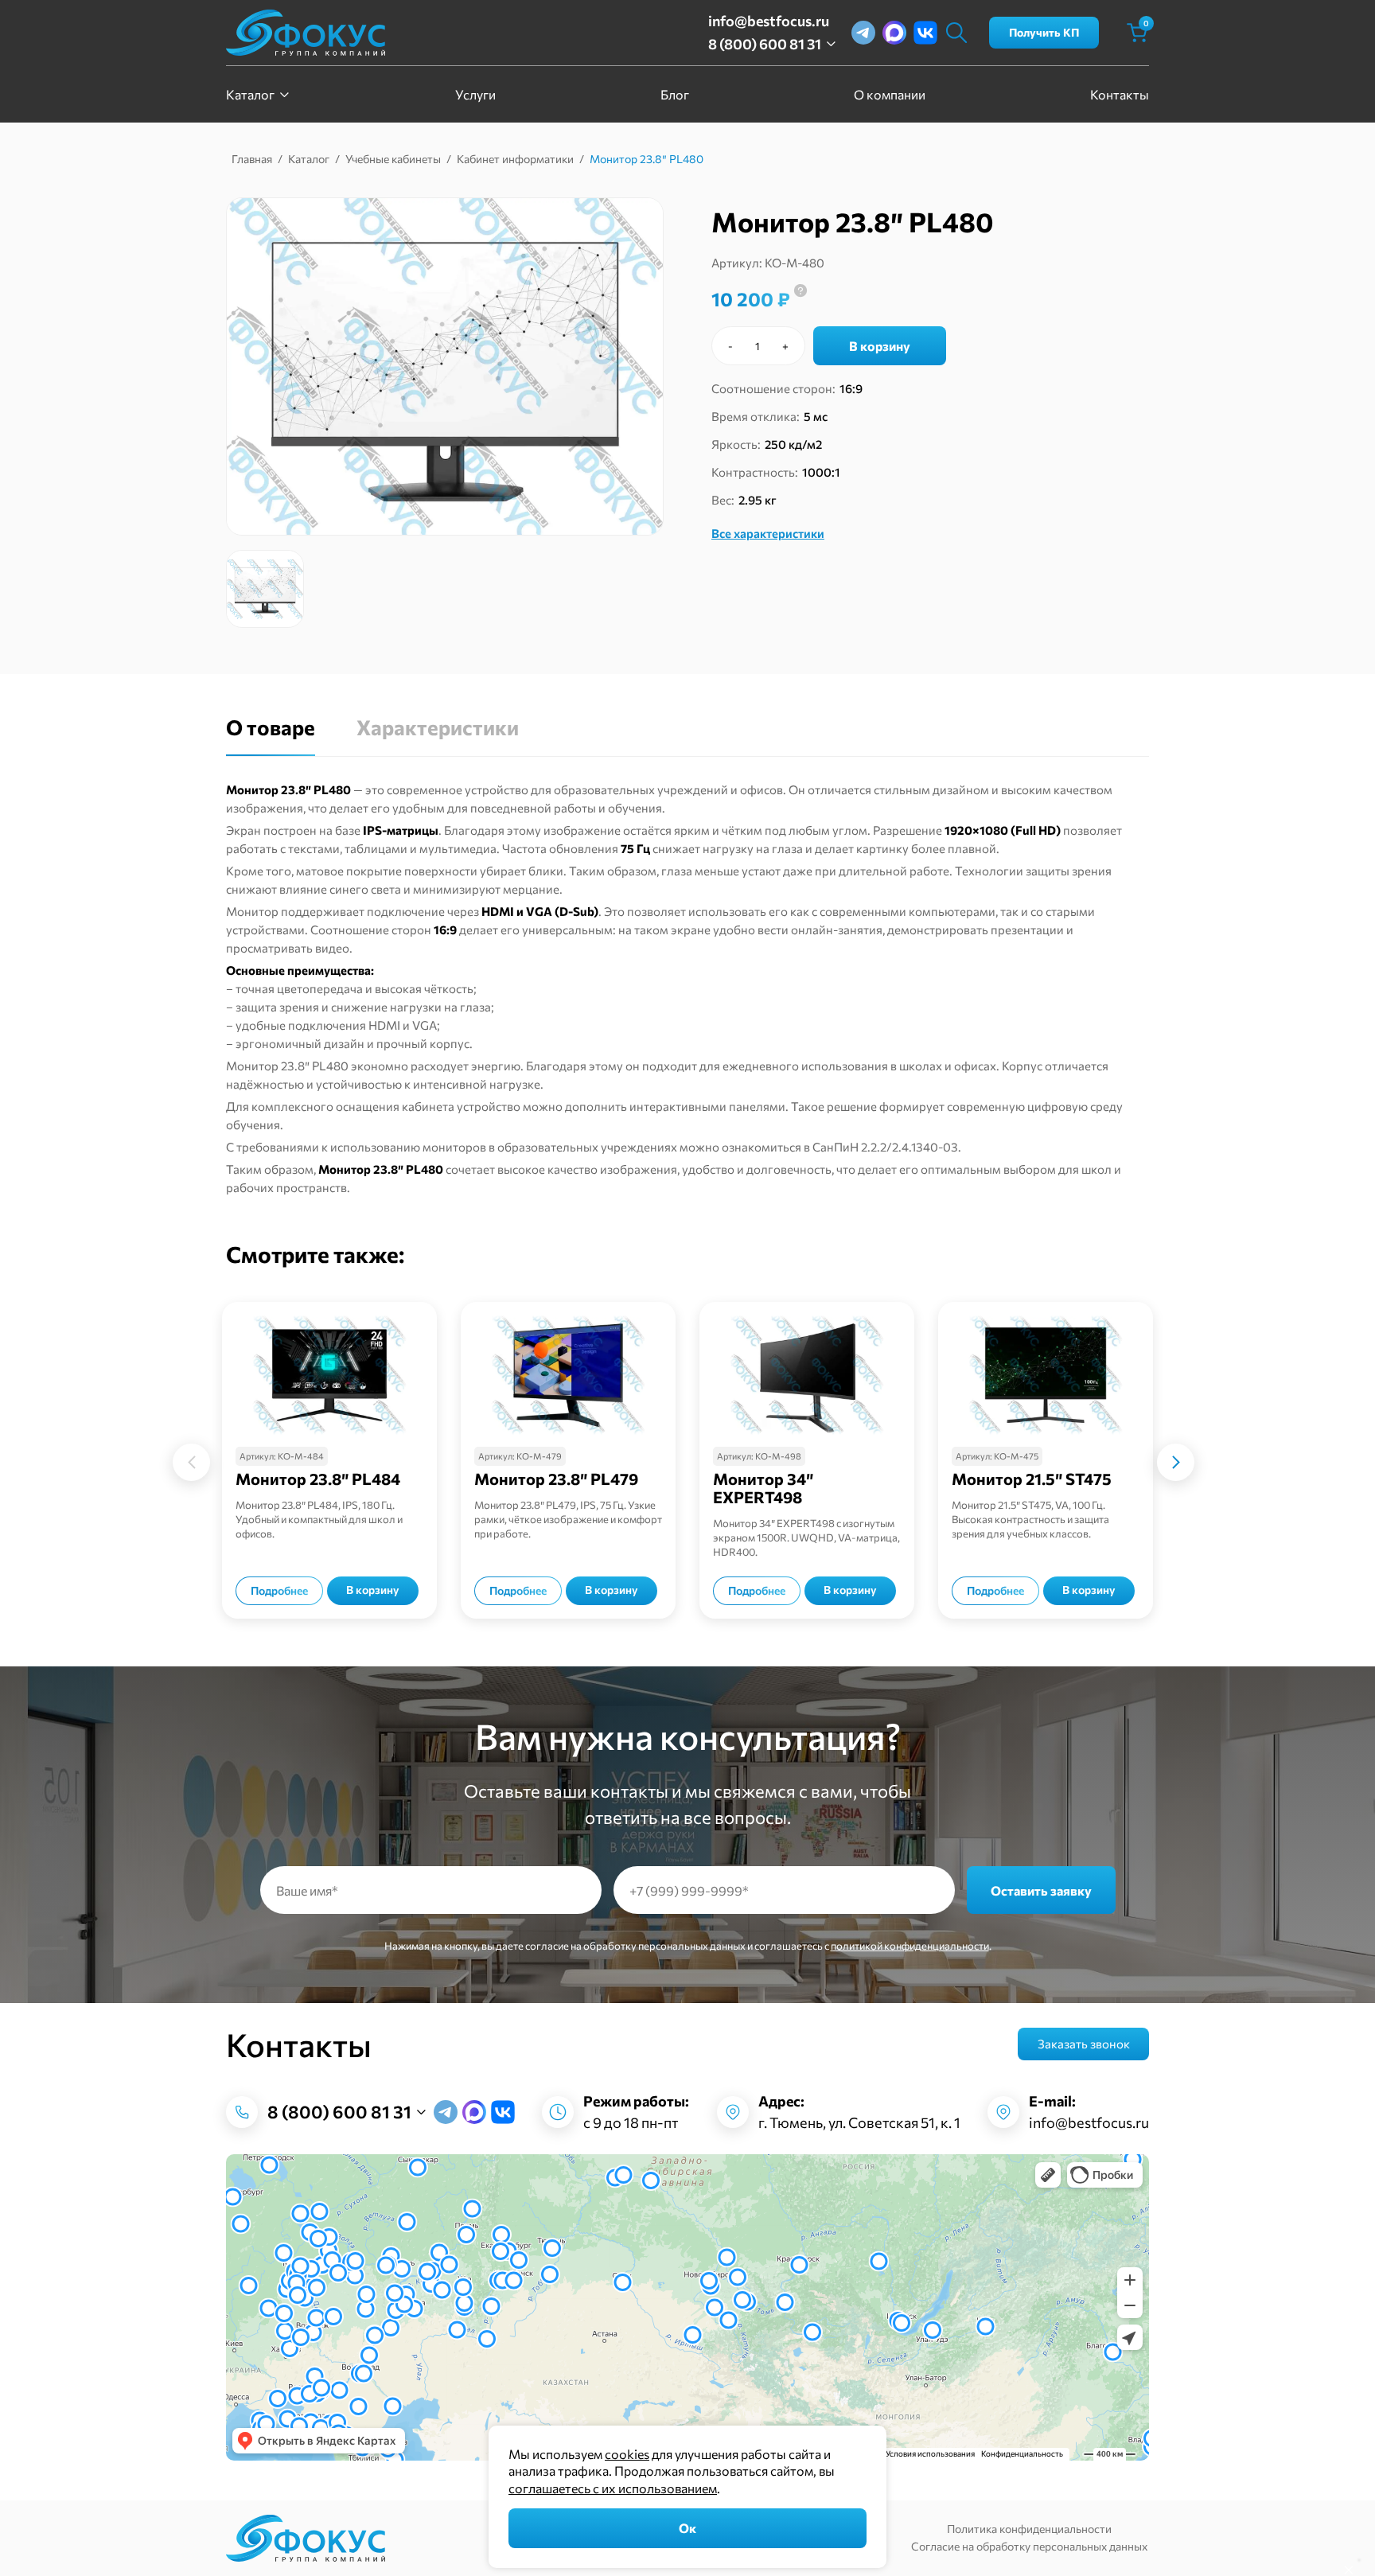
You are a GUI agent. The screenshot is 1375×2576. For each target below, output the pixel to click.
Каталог (250, 94)
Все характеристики (768, 533)
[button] (265, 589)
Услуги (475, 94)
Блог (675, 94)
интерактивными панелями (707, 1106)
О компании (890, 94)
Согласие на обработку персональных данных (1029, 2546)
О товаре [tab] (271, 727)
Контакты (1120, 94)
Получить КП (1044, 32)
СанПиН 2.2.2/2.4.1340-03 (885, 1147)
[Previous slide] (113, 1462)
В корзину (880, 346)
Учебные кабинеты (393, 159)
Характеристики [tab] (438, 727)
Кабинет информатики (515, 159)
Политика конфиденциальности (1029, 2529)
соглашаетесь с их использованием (613, 2488)
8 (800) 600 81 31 (765, 44)
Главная (252, 159)
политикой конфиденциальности (910, 1946)
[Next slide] (1254, 1462)
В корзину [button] (373, 1590)
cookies (627, 2454)
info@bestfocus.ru (769, 21)
